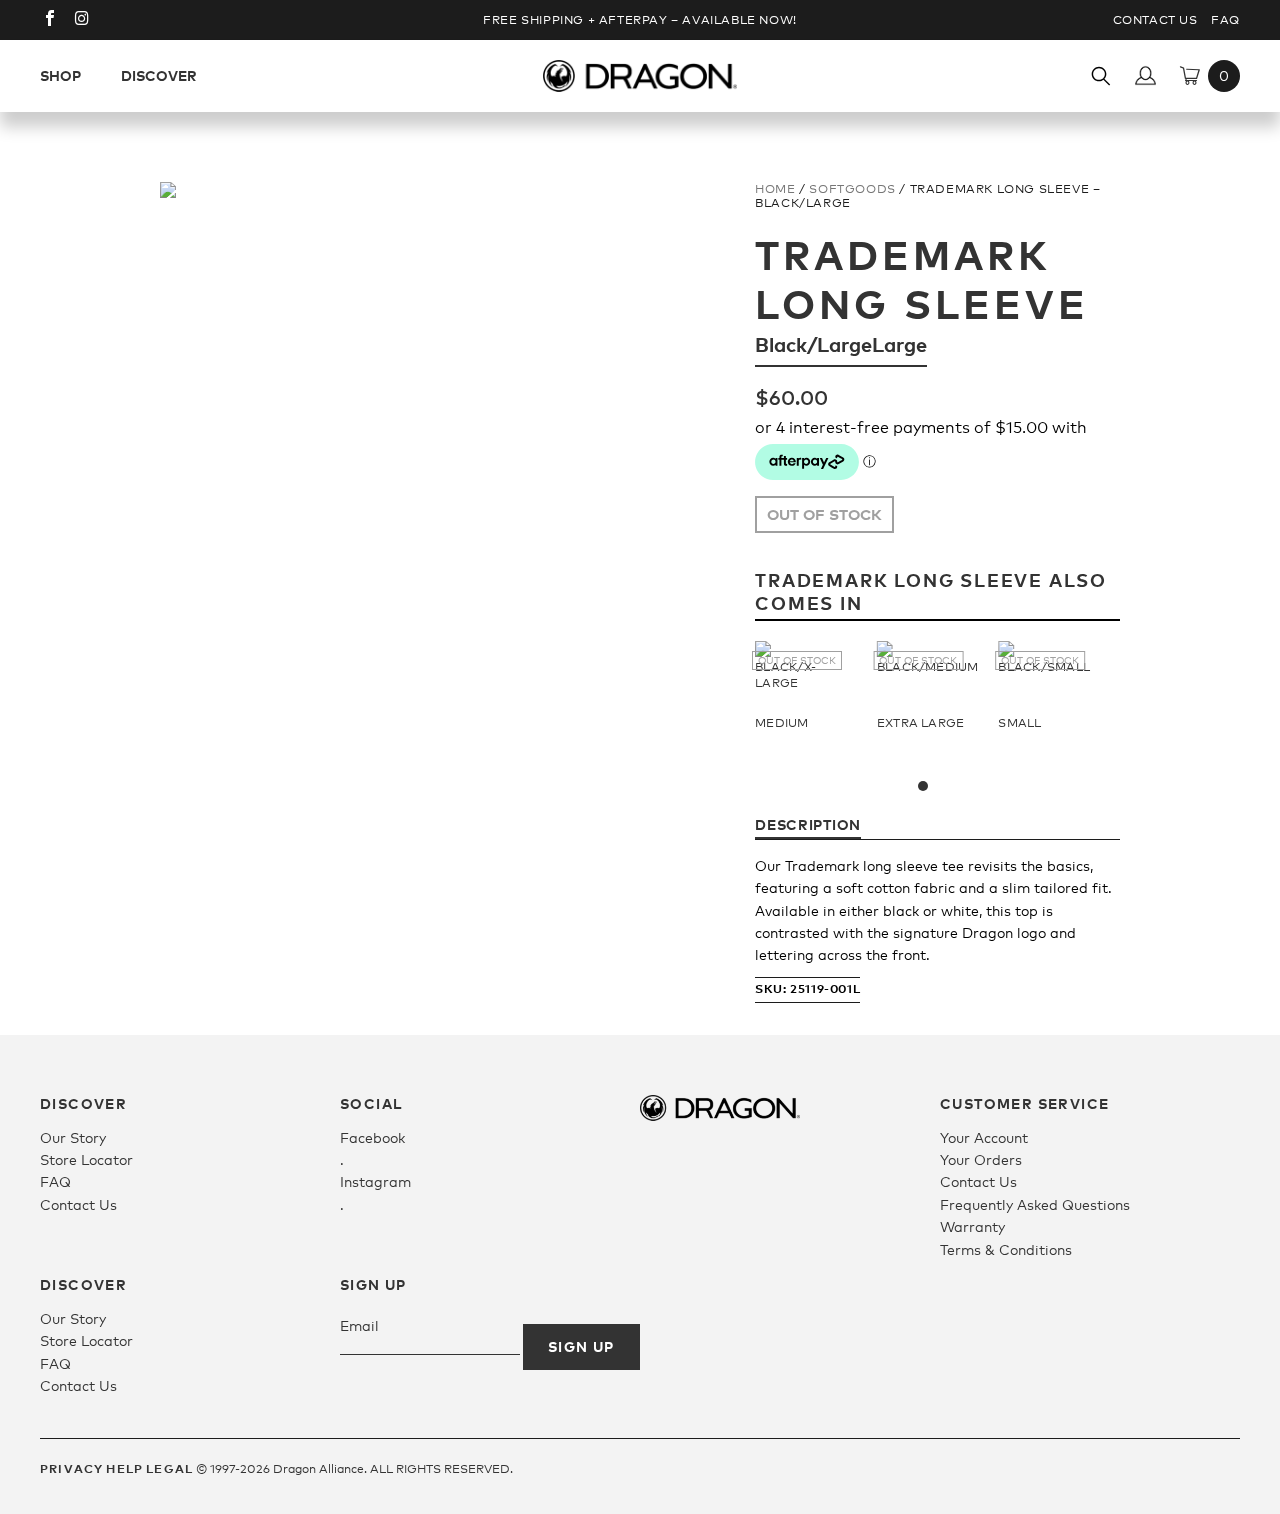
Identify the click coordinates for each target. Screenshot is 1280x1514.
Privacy (71, 1468)
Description (808, 824)
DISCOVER (159, 75)
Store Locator (86, 1159)
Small (1019, 723)
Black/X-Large (785, 675)
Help (124, 1468)
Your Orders (981, 1159)
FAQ (1225, 20)
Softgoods (852, 189)
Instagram (375, 1181)
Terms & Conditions (1006, 1249)
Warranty (972, 1226)
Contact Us (1155, 20)
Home (775, 189)
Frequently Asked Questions (1035, 1204)
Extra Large (921, 723)
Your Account (984, 1137)
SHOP (60, 75)
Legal (169, 1468)
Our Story (73, 1137)
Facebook (372, 1137)
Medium (781, 723)
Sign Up (581, 1346)
